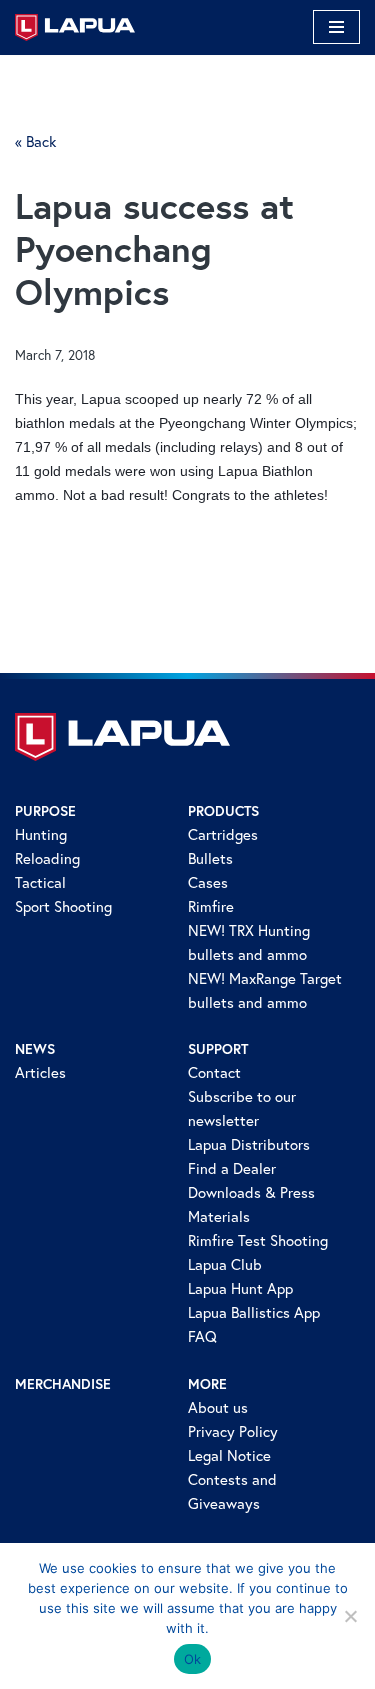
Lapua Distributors (249, 1144)
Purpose (45, 811)
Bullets (210, 858)
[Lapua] (75, 27)
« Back (35, 141)
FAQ (202, 1336)
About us (218, 1407)
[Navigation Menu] (336, 27)
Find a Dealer (232, 1168)
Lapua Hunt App (240, 1288)
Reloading (47, 858)
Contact (214, 1072)
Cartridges (223, 834)
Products (223, 811)
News (35, 1049)
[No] (350, 1616)
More (207, 1384)
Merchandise (63, 1384)
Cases (208, 882)
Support (218, 1049)
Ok (193, 1659)
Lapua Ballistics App (254, 1312)
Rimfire (211, 906)
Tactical (40, 882)
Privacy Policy (233, 1431)
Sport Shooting (63, 906)
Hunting (41, 834)
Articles (40, 1072)
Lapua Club (225, 1264)
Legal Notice (229, 1455)
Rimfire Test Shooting (258, 1240)
